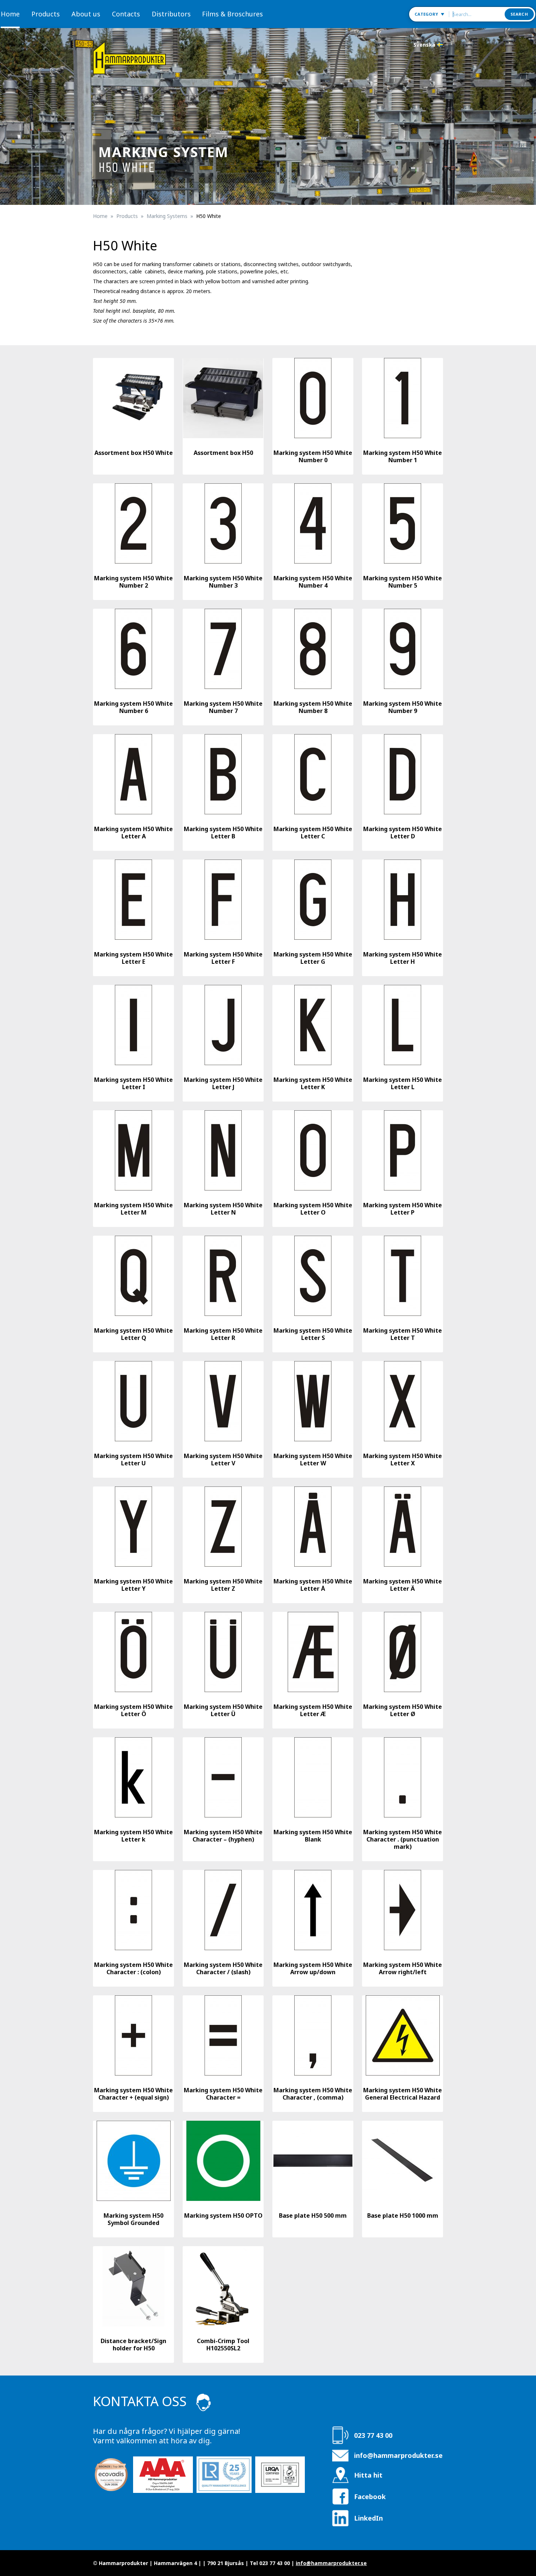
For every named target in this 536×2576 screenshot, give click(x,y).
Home (10, 14)
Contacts (126, 14)
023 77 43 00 (373, 2435)
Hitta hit (368, 2475)
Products (46, 14)
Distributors (171, 14)
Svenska (424, 45)
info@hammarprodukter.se (398, 2455)
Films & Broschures (232, 14)
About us (86, 14)
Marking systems (167, 216)
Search (519, 14)
